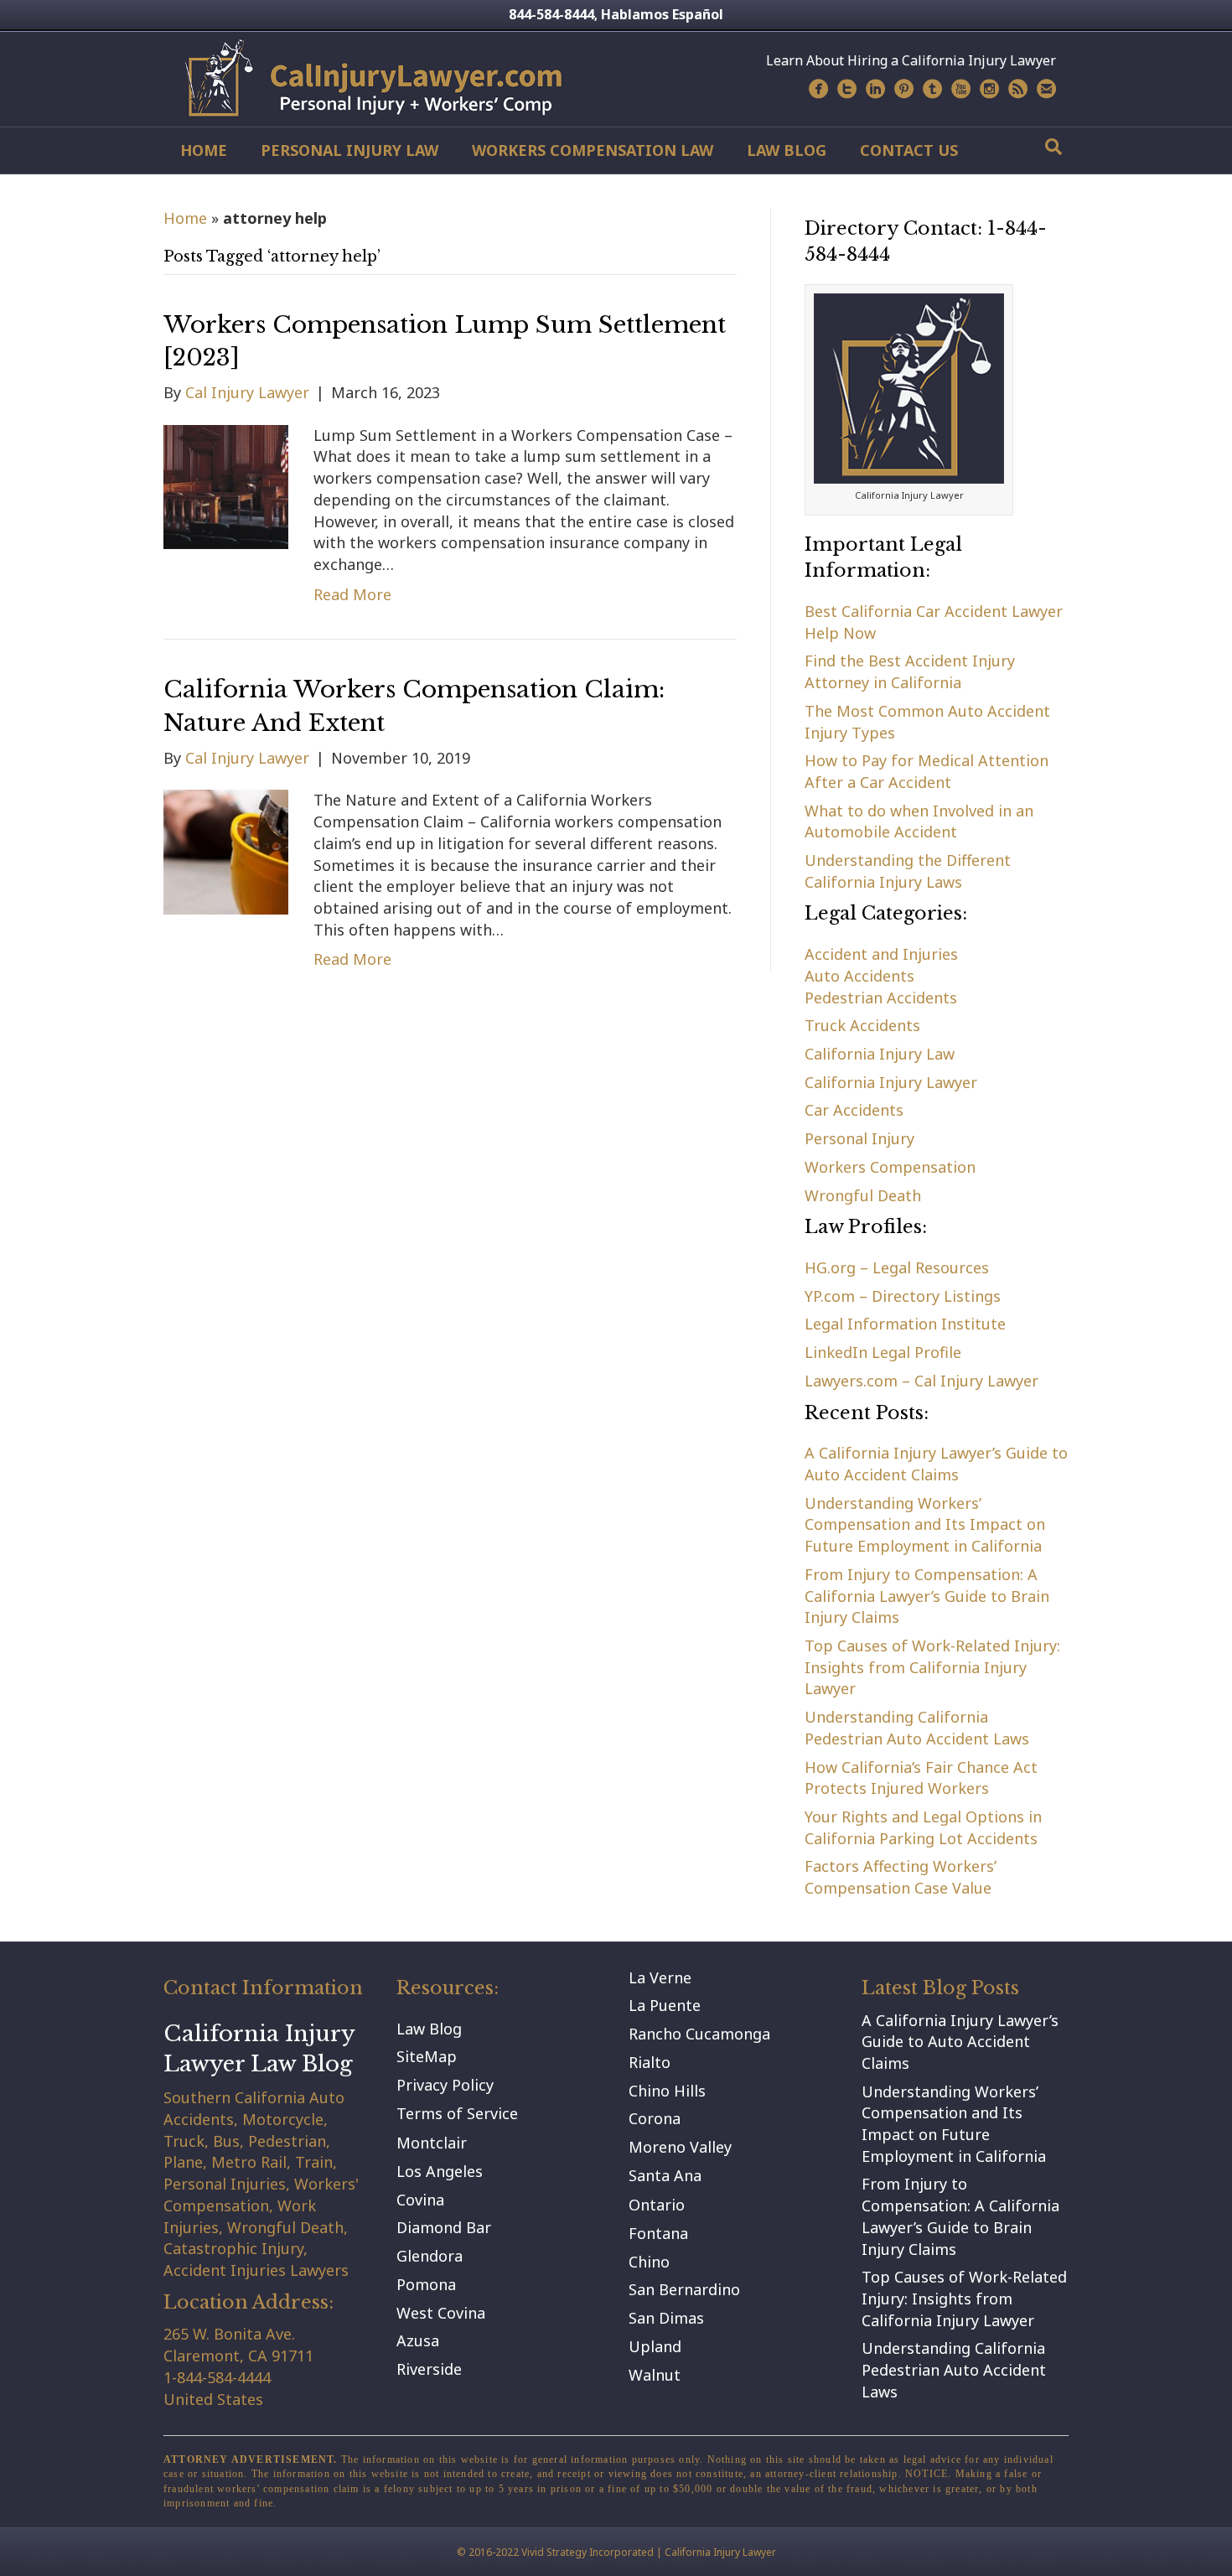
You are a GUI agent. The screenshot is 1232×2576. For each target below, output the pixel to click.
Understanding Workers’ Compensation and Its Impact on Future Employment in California (925, 1524)
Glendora (430, 2256)
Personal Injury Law (349, 150)
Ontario (657, 2205)
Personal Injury (859, 1138)
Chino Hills (667, 2091)
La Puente (665, 2005)
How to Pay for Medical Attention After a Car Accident (927, 771)
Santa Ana (665, 2175)
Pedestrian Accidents (881, 998)
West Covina (441, 2313)
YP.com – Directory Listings (903, 1296)
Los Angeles (440, 2171)
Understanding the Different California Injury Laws (908, 871)
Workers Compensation (890, 1167)
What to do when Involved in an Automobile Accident (919, 822)
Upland (655, 2346)
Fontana (658, 2233)
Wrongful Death (863, 1195)
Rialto (650, 2062)
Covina (420, 2200)
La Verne (660, 1977)
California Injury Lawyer (891, 1082)
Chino (649, 2262)
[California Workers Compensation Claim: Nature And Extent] (226, 851)
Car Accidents (854, 1110)
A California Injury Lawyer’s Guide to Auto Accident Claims (936, 1464)
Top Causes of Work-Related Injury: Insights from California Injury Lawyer (932, 1667)
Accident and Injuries (881, 954)
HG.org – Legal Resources (897, 1267)
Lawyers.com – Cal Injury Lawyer (921, 1381)
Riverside (429, 2369)
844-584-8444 (551, 14)
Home (204, 150)
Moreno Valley (680, 2147)
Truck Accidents (862, 1025)
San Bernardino (684, 2289)
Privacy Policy (445, 2085)
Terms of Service (457, 2113)
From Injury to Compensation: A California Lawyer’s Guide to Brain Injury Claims (927, 1596)
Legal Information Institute (905, 1324)
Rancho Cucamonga (699, 2034)
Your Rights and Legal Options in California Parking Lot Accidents (923, 1827)
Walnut (655, 2375)
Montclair (432, 2143)
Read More (352, 594)
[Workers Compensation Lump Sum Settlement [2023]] (226, 485)
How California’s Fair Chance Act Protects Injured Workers (921, 1778)
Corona (655, 2118)
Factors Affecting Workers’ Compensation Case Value (901, 1877)
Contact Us (909, 150)
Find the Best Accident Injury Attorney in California (910, 671)
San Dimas (666, 2318)
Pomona (426, 2284)
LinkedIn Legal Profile (883, 1352)
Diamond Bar (444, 2227)
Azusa (418, 2340)
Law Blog (787, 150)
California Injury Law (880, 1054)
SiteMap (427, 2056)
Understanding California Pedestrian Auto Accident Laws (917, 1728)
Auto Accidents (859, 976)
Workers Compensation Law (593, 150)
